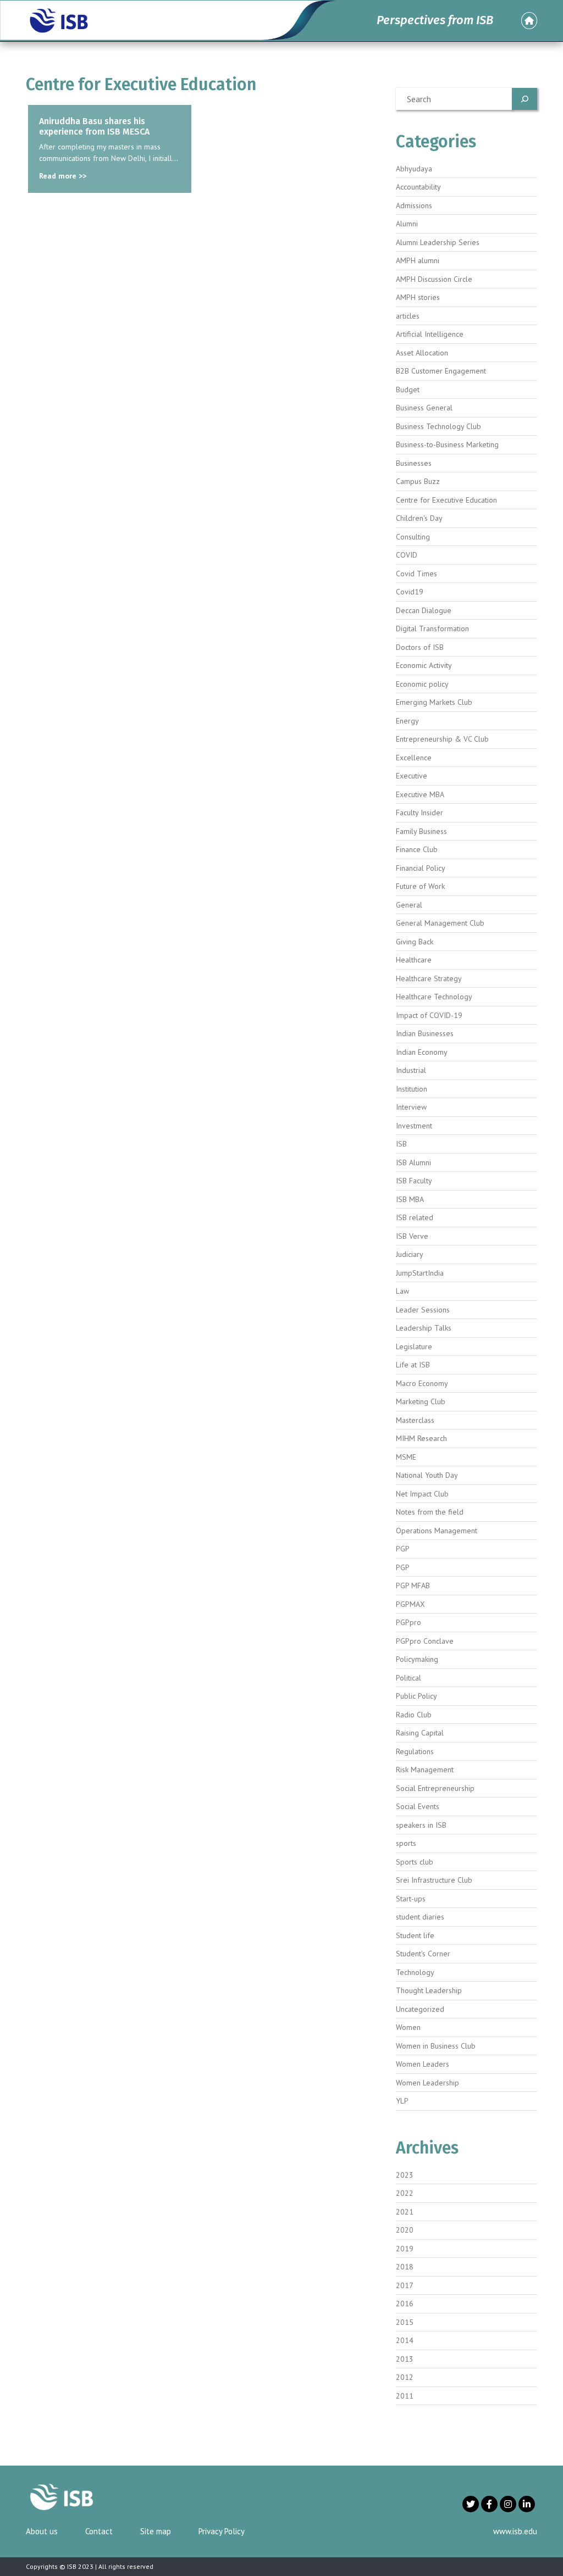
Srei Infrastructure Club (434, 1880)
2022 (405, 2193)
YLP (402, 2101)
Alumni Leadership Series (438, 242)
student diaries (420, 1917)
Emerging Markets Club (434, 702)
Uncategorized (420, 2009)
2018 (405, 2267)
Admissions (414, 205)
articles (408, 316)
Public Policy (416, 1696)
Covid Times (416, 574)
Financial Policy (421, 868)
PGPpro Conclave (425, 1641)
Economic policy (422, 684)
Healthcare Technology (434, 997)
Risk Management (425, 1770)
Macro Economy (422, 1383)
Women (408, 2027)
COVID (407, 555)
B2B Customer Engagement (441, 371)
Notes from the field (430, 1512)
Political (409, 1678)
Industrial (411, 1070)
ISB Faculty (414, 1181)
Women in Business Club (436, 2046)
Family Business (421, 831)
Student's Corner (423, 1954)
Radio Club (414, 1715)
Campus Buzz (418, 481)
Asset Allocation (422, 353)
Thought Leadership (429, 1990)
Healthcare (414, 960)
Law (402, 1291)
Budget (408, 390)
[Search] (525, 99)
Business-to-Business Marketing (447, 444)
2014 (405, 2340)
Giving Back (415, 942)
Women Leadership (427, 2083)
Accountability (418, 187)
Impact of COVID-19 (429, 1015)
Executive (412, 776)
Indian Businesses (425, 1033)
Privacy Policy (222, 2531)
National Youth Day (427, 1475)
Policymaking (417, 1659)
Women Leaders (423, 2064)
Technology (415, 1972)
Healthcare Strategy (429, 978)
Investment (414, 1126)
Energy (407, 721)
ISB (401, 1144)
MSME (406, 1457)
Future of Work (420, 886)
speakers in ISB (421, 1825)
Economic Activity (424, 665)
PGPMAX (410, 1604)
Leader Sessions (423, 1310)
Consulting (413, 537)
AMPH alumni (418, 260)
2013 (405, 2359)
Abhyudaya (414, 169)
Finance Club (417, 849)
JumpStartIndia (420, 1273)
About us (42, 2531)
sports (406, 1843)
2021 (405, 2212)
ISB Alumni (413, 1162)
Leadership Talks (424, 1328)
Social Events (418, 1806)
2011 (405, 2396)
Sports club (415, 1862)
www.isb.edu (515, 2531)
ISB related (415, 1217)
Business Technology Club (438, 426)
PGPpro (409, 1622)
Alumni (407, 224)
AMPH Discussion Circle (434, 279)
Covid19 (410, 592)
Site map (156, 2531)
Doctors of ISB (420, 647)
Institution (412, 1089)
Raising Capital (420, 1733)
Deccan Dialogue (424, 610)
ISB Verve (412, 1236)
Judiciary (410, 1254)
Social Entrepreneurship (435, 1788)
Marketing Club (421, 1401)
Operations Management (437, 1531)
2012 (405, 2377)
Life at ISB (413, 1365)
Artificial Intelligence (430, 334)
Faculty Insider (420, 813)
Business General (424, 408)
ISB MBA (410, 1199)
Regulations (415, 1751)
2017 (405, 2285)
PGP (403, 1549)
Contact (99, 2531)
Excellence (414, 758)
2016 (405, 2304)
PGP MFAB (413, 1585)
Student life (415, 1935)
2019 (405, 2249)
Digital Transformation (432, 628)
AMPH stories (418, 297)
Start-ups (411, 1899)
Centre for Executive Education (446, 500)
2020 (405, 2230)
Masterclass (415, 1420)
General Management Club (440, 923)
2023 (405, 2175)
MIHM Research (421, 1438)
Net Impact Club (422, 1494)
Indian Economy (422, 1052)
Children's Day (419, 518)
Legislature (414, 1347)
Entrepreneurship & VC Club (442, 739)
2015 (405, 2322)
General (409, 905)
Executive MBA (420, 794)
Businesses (414, 463)
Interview (411, 1107)
